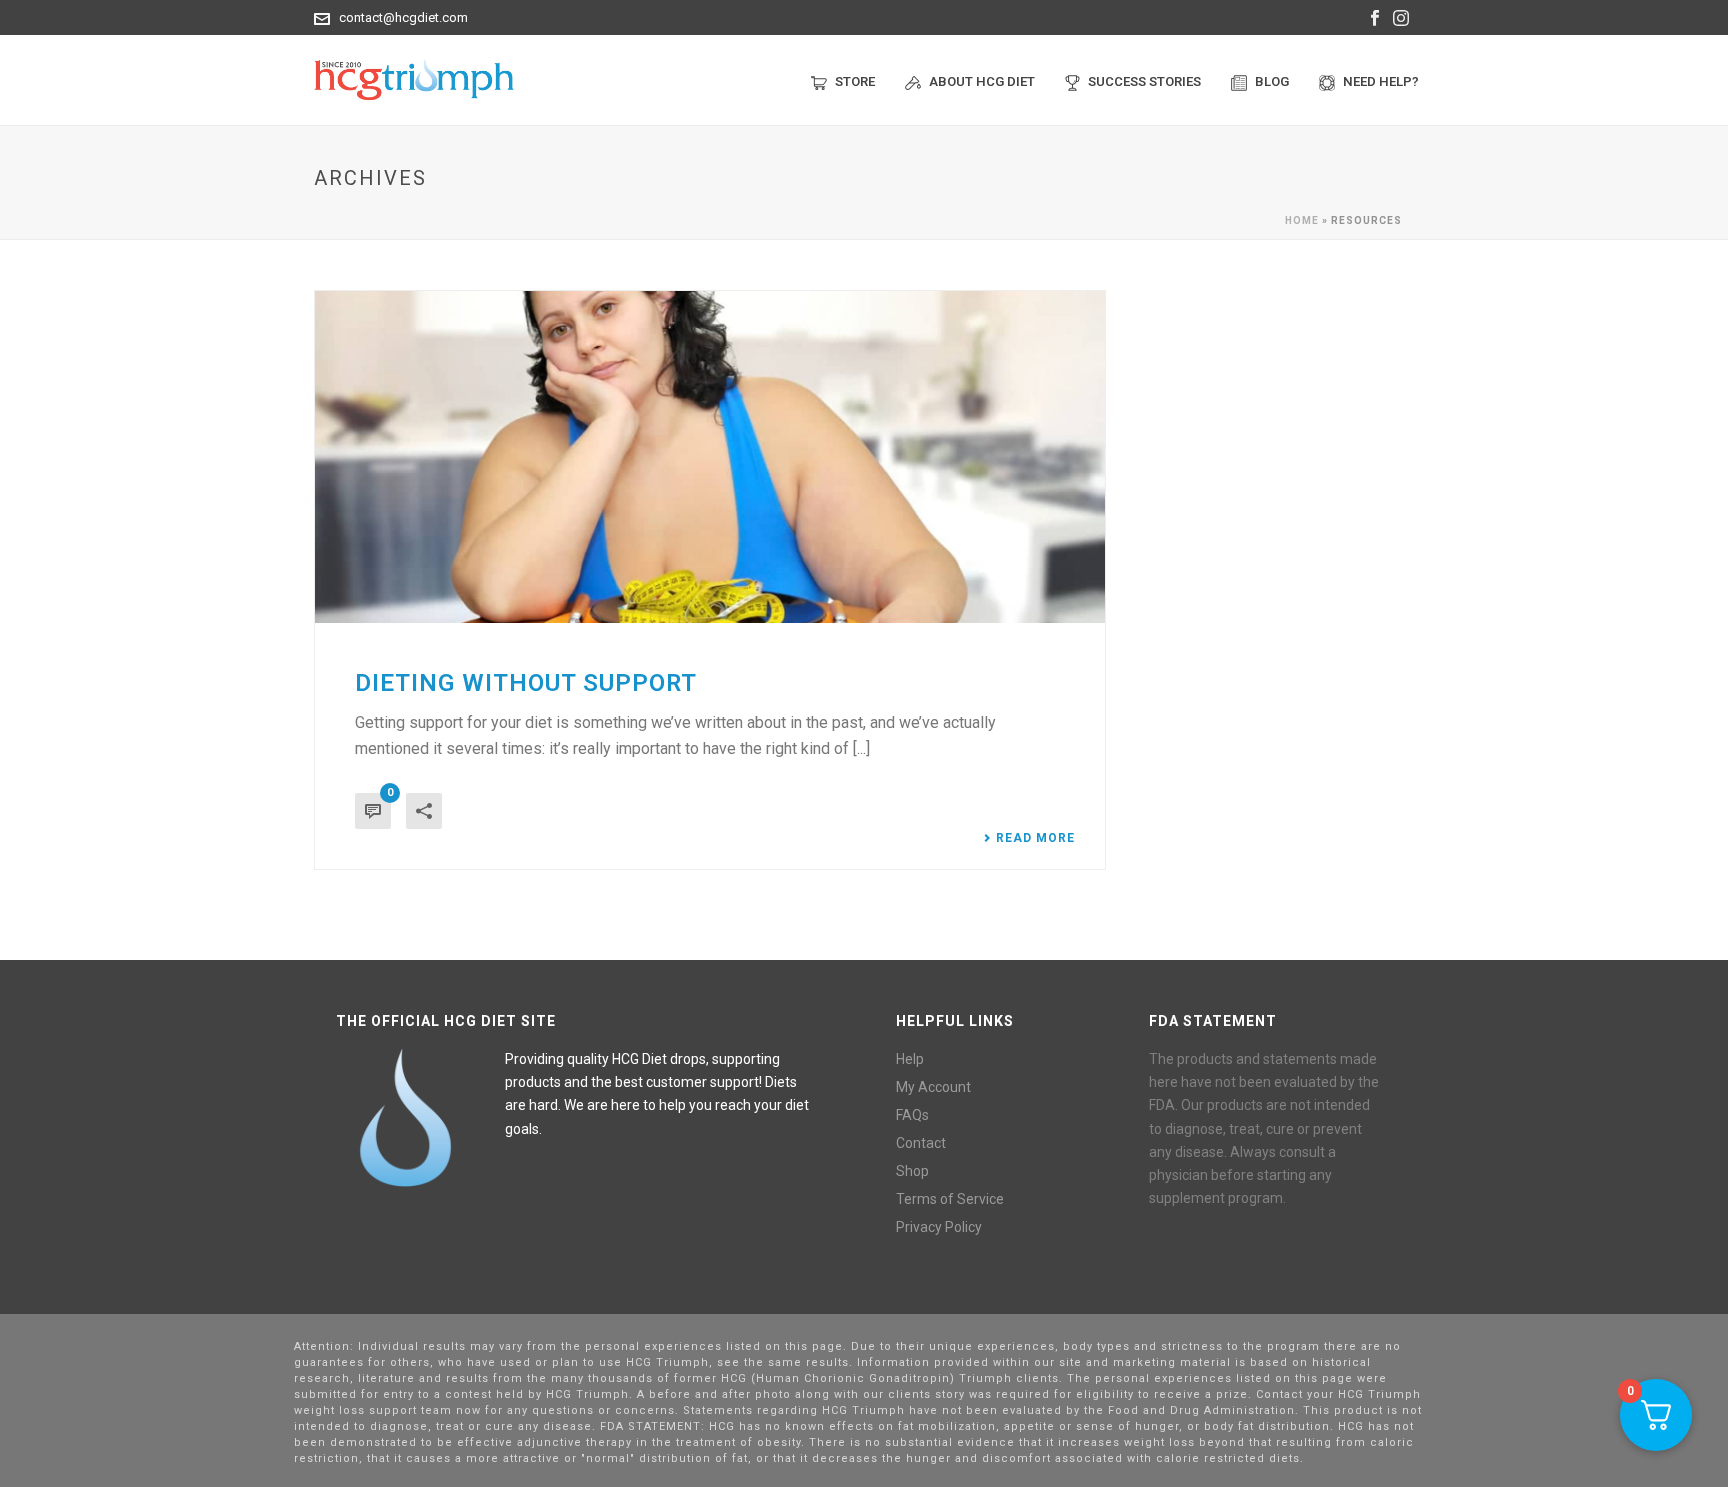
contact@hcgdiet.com (403, 17)
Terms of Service (950, 1199)
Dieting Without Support (526, 683)
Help (910, 1059)
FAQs (912, 1115)
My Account (933, 1087)
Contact (921, 1143)
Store (855, 81)
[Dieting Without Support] (710, 457)
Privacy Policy (939, 1227)
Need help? (1381, 81)
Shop (912, 1171)
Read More (1035, 838)
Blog (1272, 81)
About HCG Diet (982, 81)
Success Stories (1144, 81)
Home (1302, 220)
